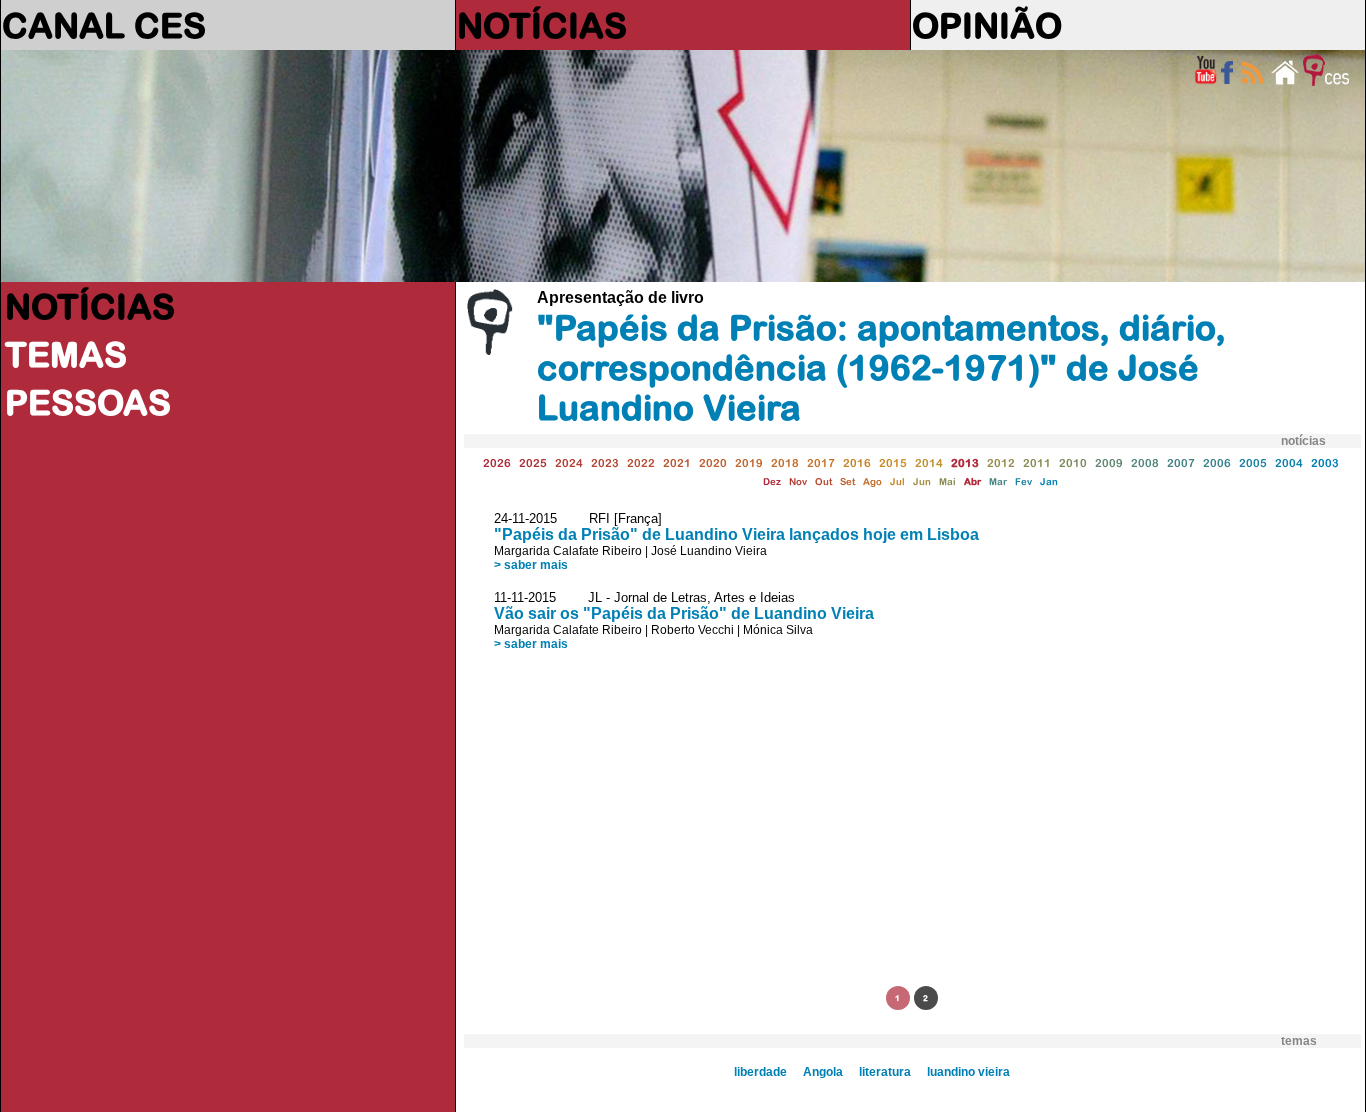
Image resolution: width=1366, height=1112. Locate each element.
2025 (533, 462)
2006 (1217, 462)
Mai (947, 481)
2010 (1073, 462)
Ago (872, 481)
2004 (1289, 462)
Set (847, 481)
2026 (497, 462)
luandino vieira (968, 1072)
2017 (821, 462)
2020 (713, 462)
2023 (605, 462)
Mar (998, 481)
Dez (772, 481)
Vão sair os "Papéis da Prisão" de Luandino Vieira (684, 613)
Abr (972, 481)
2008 (1145, 462)
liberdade (760, 1072)
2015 (893, 462)
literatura (885, 1072)
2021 (677, 462)
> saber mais (531, 565)
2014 (929, 462)
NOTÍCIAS (542, 25)
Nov (798, 481)
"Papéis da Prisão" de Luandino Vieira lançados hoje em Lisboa (736, 534)
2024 (569, 462)
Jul (897, 481)
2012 (1001, 462)
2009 (1109, 462)
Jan (1049, 481)
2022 (641, 462)
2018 (785, 462)
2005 (1253, 462)
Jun (922, 481)
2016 (857, 462)
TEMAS (66, 354)
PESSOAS (88, 402)
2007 (1181, 462)
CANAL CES (104, 25)
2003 (1325, 462)
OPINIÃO (987, 25)
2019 (749, 462)
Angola (823, 1072)
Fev (1023, 481)
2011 (1037, 462)
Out (823, 481)
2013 (965, 462)
